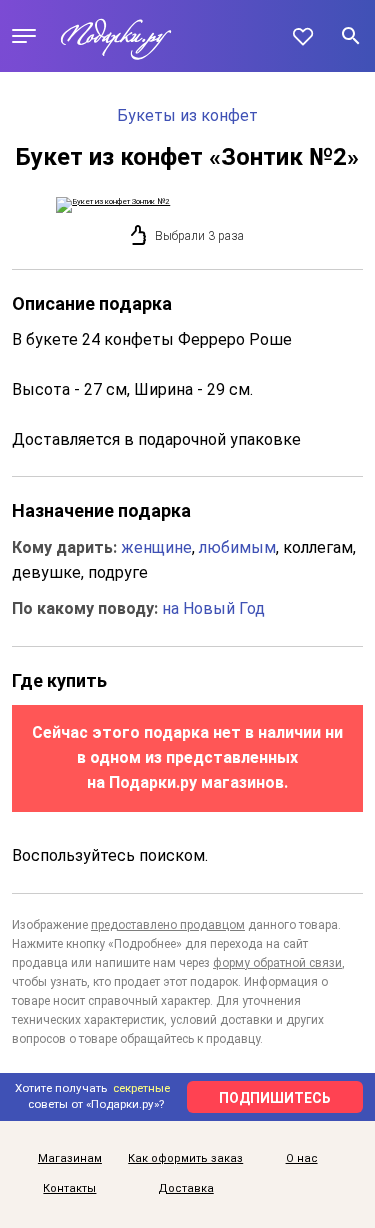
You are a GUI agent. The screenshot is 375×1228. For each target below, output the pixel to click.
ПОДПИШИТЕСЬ (275, 1098)
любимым (237, 547)
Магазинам (70, 1159)
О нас (302, 1159)
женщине (156, 547)
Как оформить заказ (185, 1159)
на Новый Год (213, 608)
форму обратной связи (277, 963)
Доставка (186, 1189)
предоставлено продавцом (168, 925)
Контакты (69, 1189)
